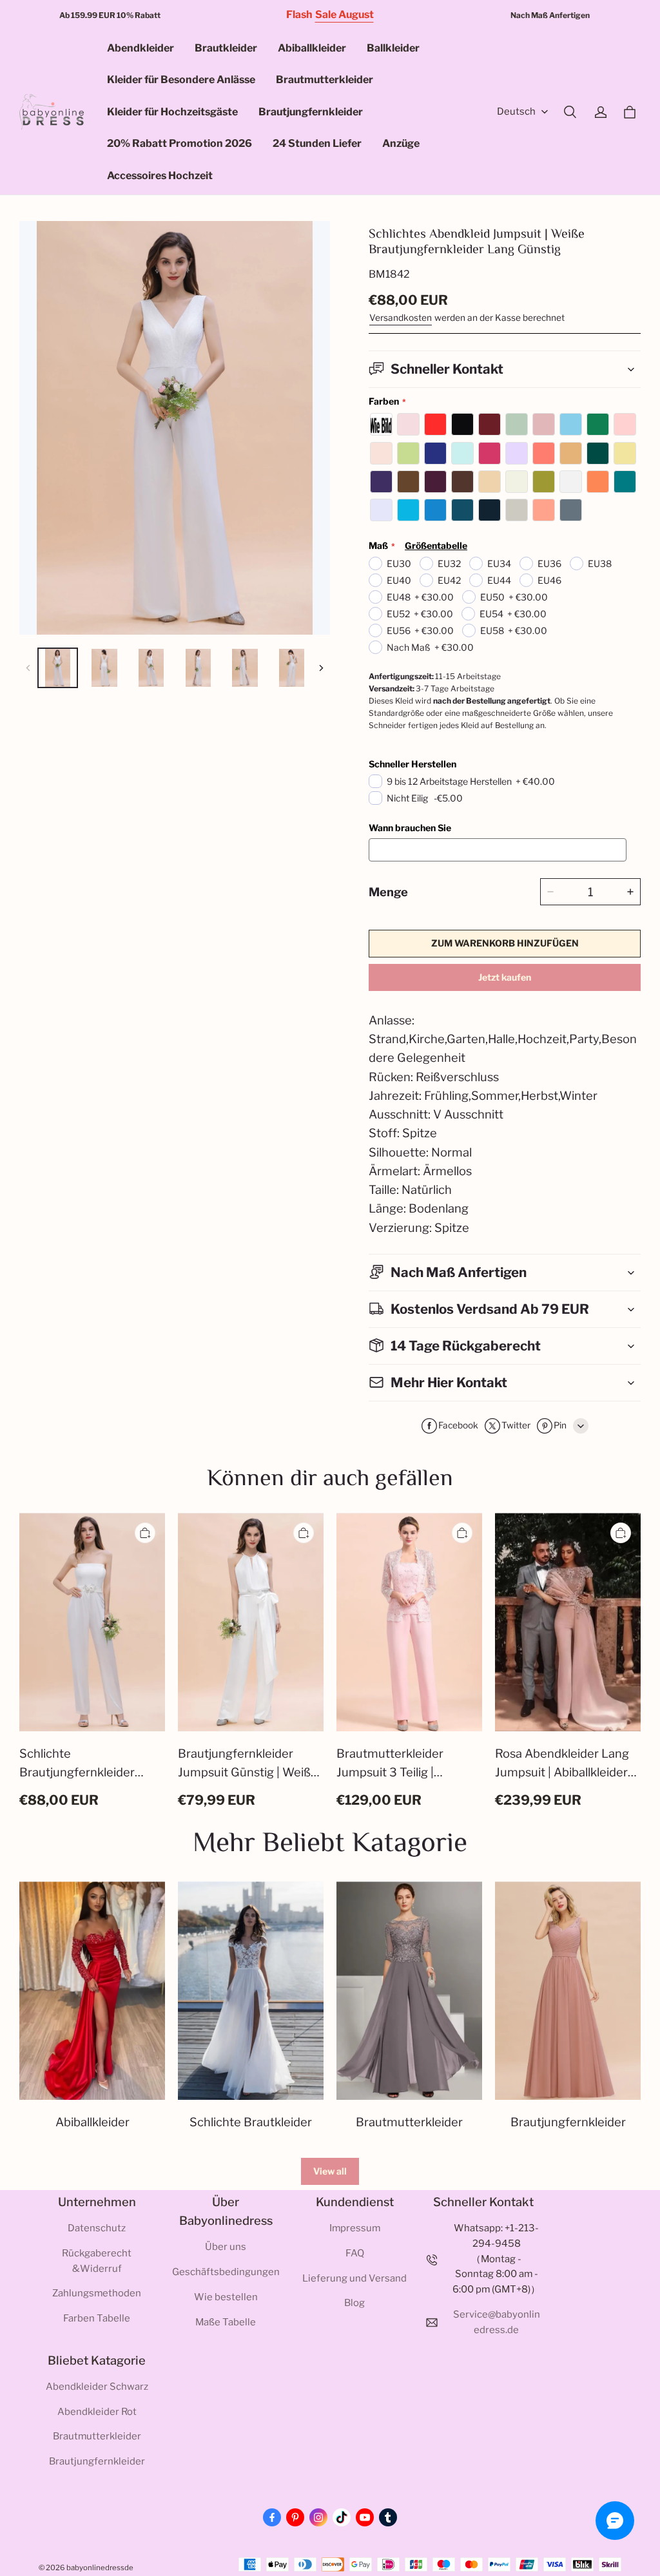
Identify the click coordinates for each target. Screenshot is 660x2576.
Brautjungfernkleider (311, 112)
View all (330, 2171)
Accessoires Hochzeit (160, 176)
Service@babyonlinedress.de (497, 2322)
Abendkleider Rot (97, 2412)
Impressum (355, 2228)
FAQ (355, 2253)
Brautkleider (226, 48)
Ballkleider (393, 48)
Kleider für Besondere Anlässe (181, 80)
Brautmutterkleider (325, 80)
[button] (570, 112)
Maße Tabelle (226, 2322)
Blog (354, 2303)
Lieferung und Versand (354, 2278)
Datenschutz (97, 2228)
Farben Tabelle (97, 2318)
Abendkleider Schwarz (97, 2387)
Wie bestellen (226, 2297)
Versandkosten (401, 318)
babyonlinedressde (100, 2568)
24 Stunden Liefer (317, 143)
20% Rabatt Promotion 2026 (180, 143)
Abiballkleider (312, 48)
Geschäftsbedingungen (226, 2272)
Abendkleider (141, 48)
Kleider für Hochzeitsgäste (172, 112)
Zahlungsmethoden (97, 2293)
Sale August (345, 14)
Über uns (226, 2247)
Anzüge (401, 143)
